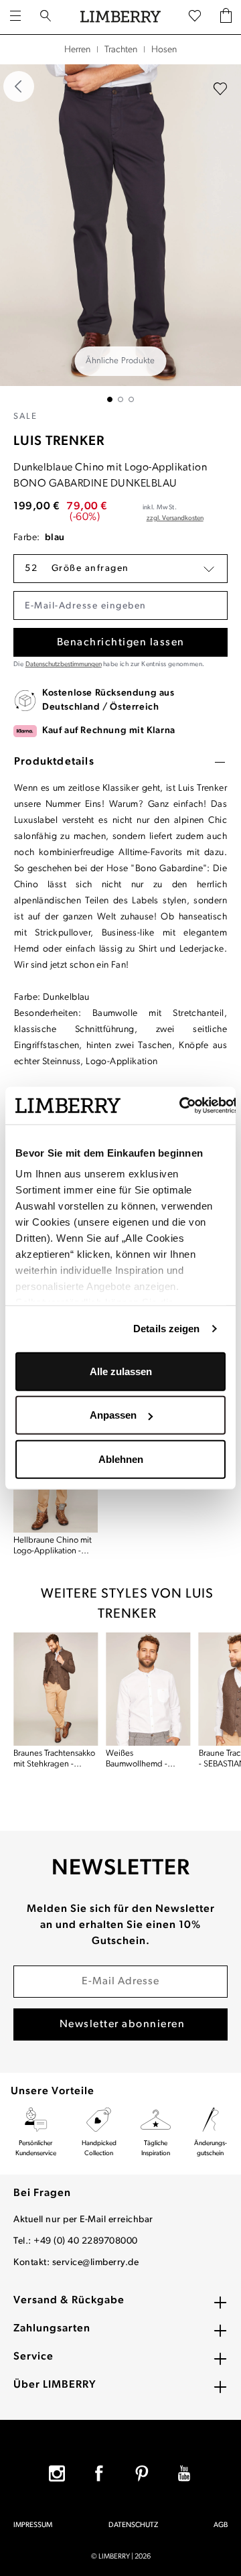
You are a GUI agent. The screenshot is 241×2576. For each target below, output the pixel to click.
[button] (120, 569)
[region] (120, 233)
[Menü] (15, 17)
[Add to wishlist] (220, 89)
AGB (221, 2525)
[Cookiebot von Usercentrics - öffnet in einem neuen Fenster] (180, 1106)
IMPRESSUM (33, 2525)
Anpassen (113, 1415)
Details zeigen (166, 1329)
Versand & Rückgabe (69, 2301)
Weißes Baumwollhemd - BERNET (137, 1759)
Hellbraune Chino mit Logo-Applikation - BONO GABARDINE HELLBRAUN (53, 1546)
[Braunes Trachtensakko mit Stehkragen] (56, 1689)
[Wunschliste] (195, 17)
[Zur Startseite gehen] (120, 17)
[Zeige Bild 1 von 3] (110, 399)
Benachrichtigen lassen (121, 643)
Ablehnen (121, 1459)
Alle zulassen (121, 1371)
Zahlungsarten (52, 2329)
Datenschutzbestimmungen (64, 664)
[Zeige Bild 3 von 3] (131, 399)
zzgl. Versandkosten (175, 518)
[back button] (19, 86)
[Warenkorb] (226, 17)
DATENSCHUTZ (133, 2525)
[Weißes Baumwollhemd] (148, 1689)
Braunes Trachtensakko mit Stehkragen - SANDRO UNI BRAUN (54, 1759)
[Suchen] (46, 17)
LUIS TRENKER (59, 442)
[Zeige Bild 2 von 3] (120, 399)
